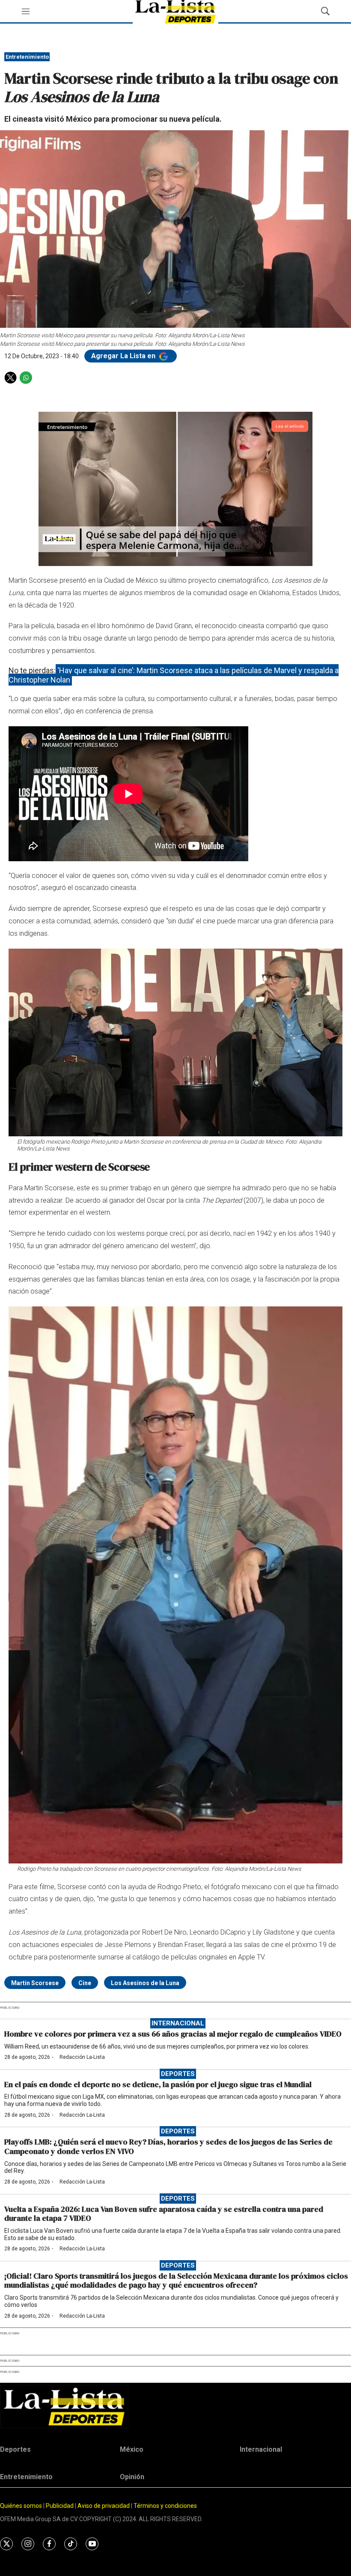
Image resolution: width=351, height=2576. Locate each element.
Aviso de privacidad (104, 2506)
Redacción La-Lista (82, 2057)
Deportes (178, 2074)
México (132, 2449)
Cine (85, 1983)
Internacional (178, 2023)
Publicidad (60, 2506)
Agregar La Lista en (124, 356)
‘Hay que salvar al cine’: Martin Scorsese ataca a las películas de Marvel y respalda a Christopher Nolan (174, 675)
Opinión (132, 2477)
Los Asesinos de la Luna (145, 1983)
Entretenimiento (27, 57)
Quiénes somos (21, 2506)
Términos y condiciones (165, 2506)
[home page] (175, 2407)
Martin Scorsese (35, 1983)
